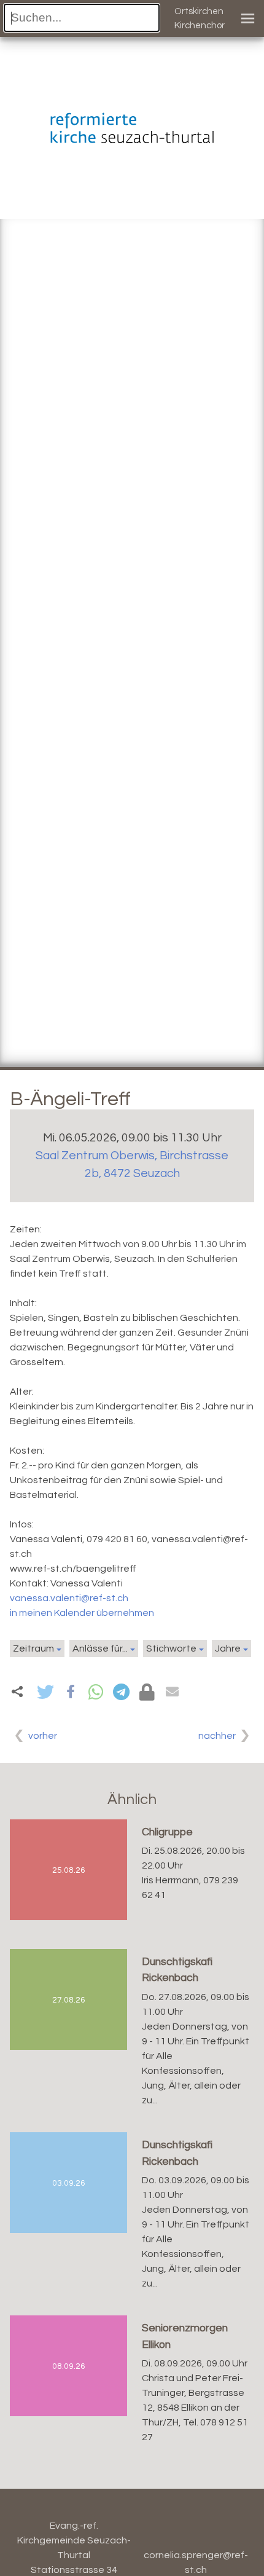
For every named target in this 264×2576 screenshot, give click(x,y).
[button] (45, 1692)
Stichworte (171, 1648)
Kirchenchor (200, 26)
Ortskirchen (199, 11)
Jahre (228, 1648)
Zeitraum (33, 1648)
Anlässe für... (100, 1648)
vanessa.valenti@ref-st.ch (69, 1598)
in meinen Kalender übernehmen (82, 1613)
